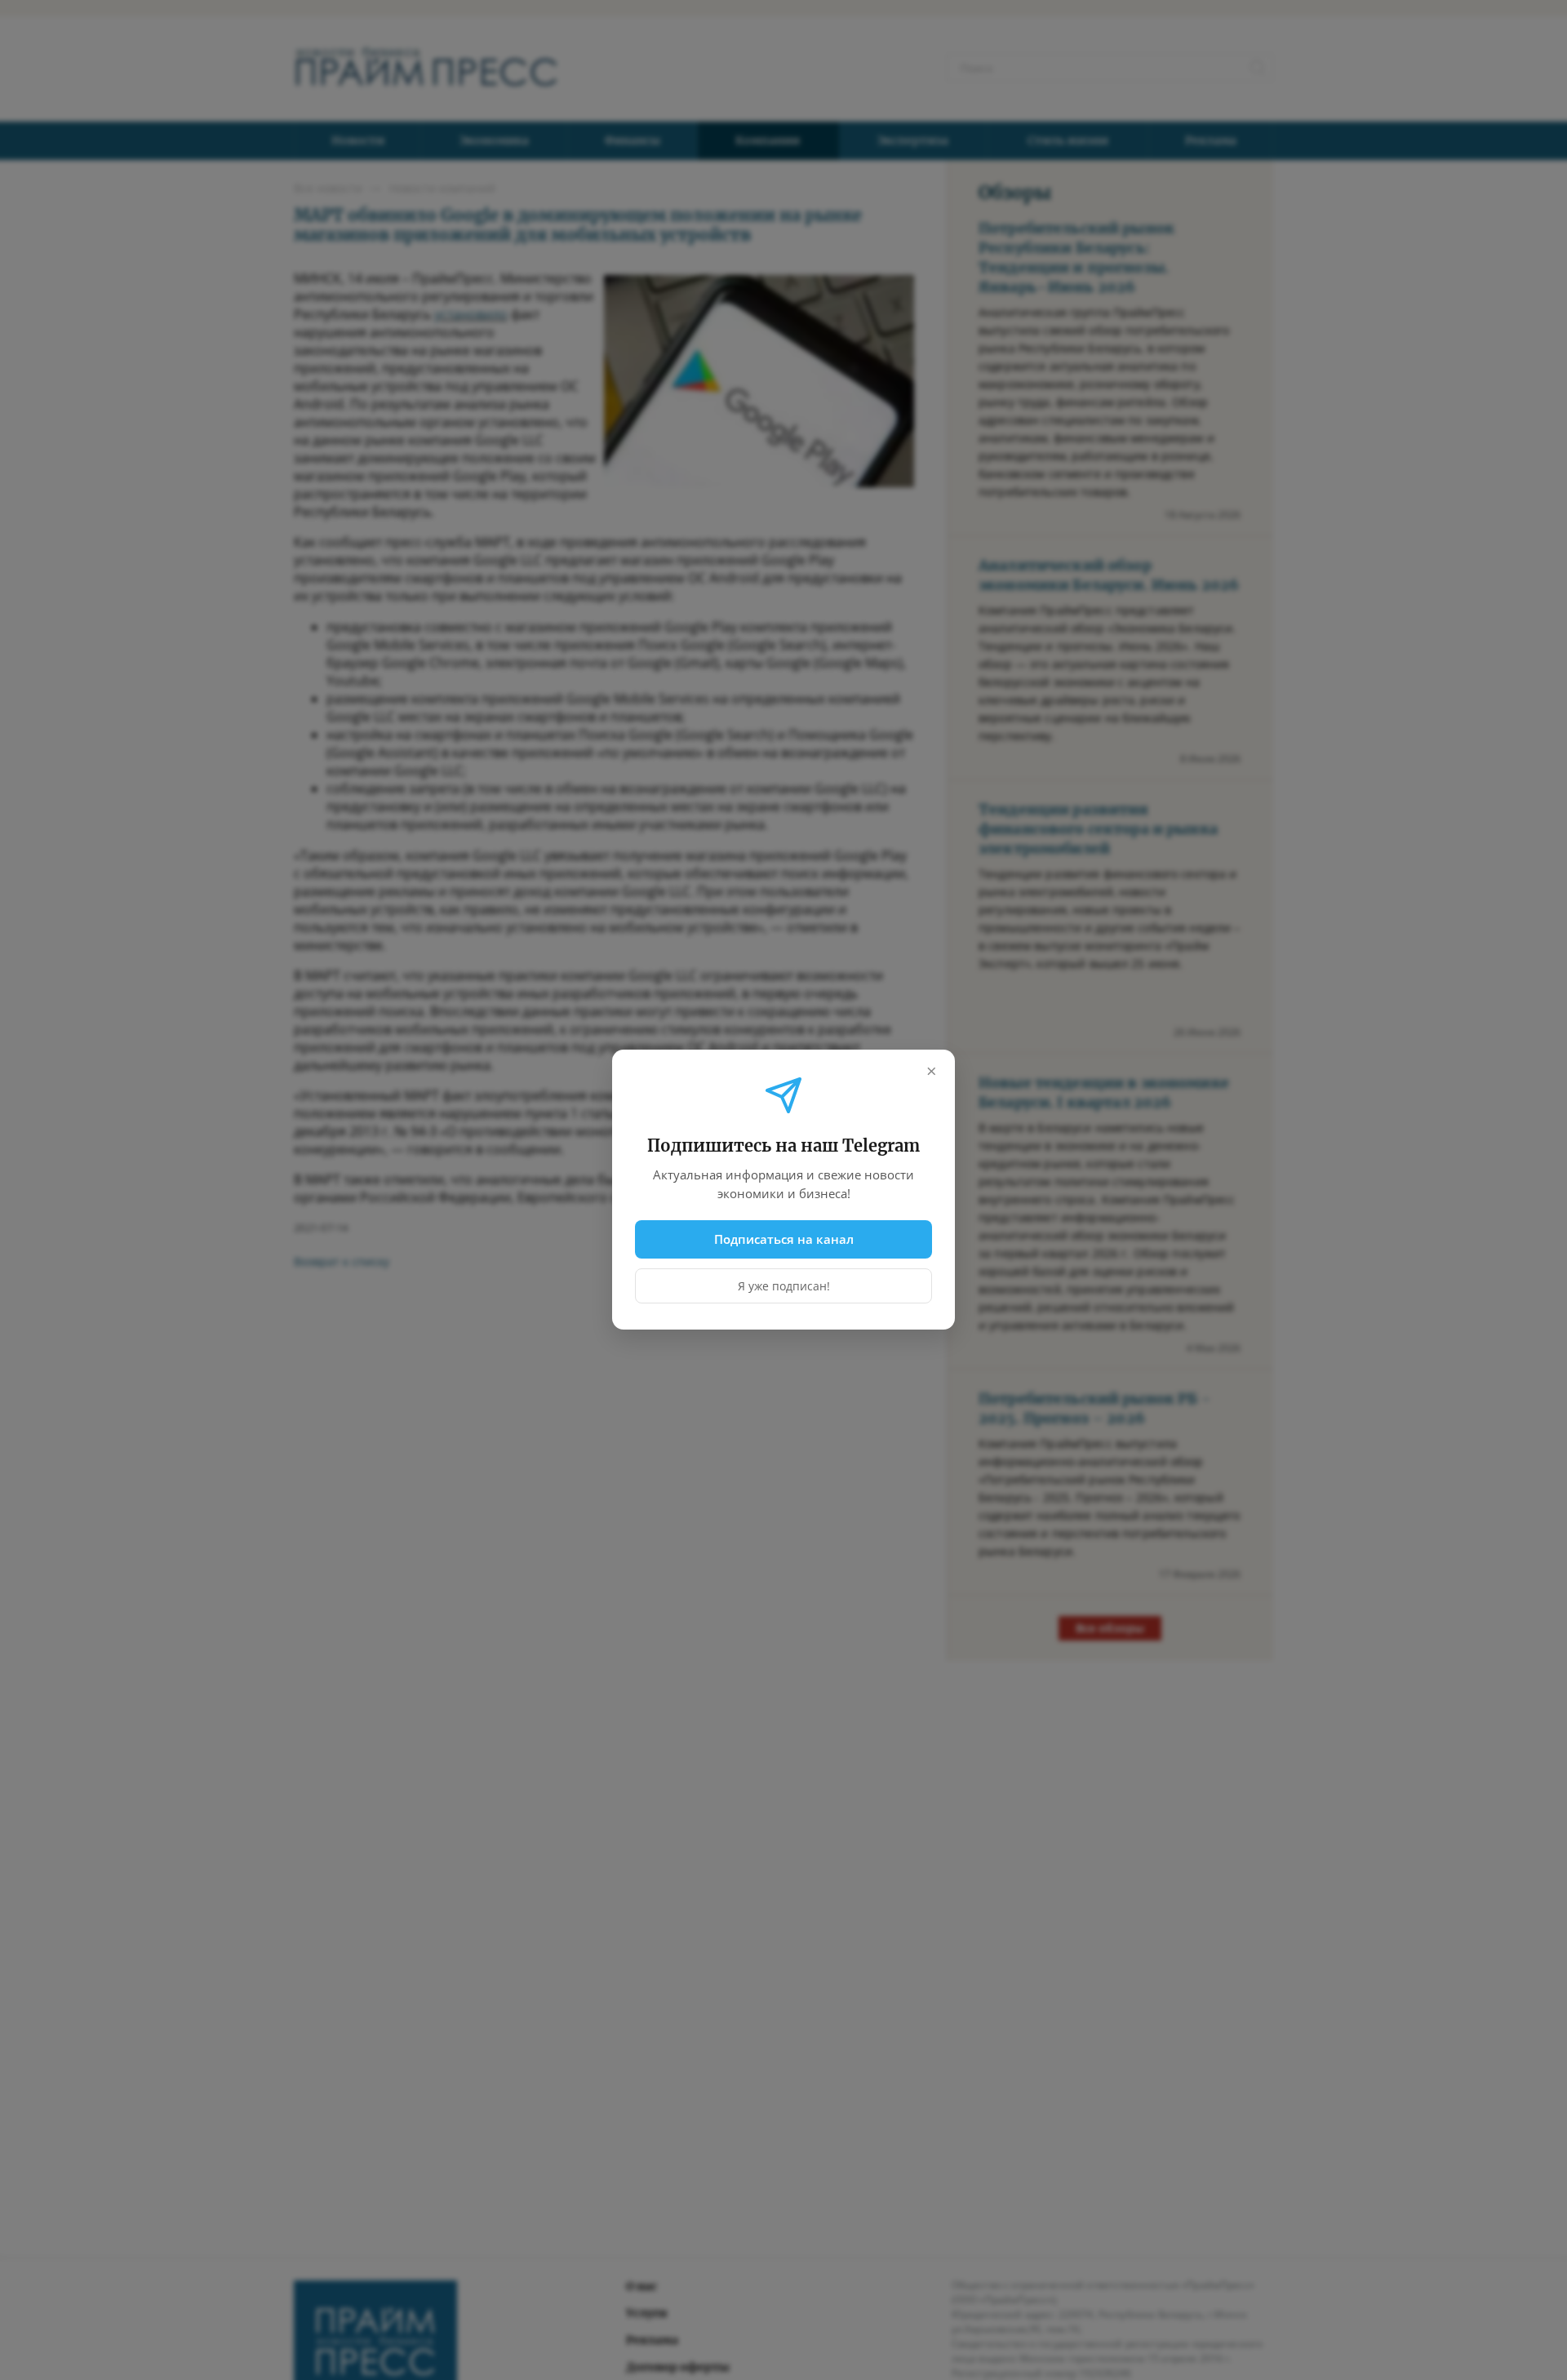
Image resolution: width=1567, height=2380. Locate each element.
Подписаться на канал (784, 1239)
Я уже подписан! (784, 1287)
